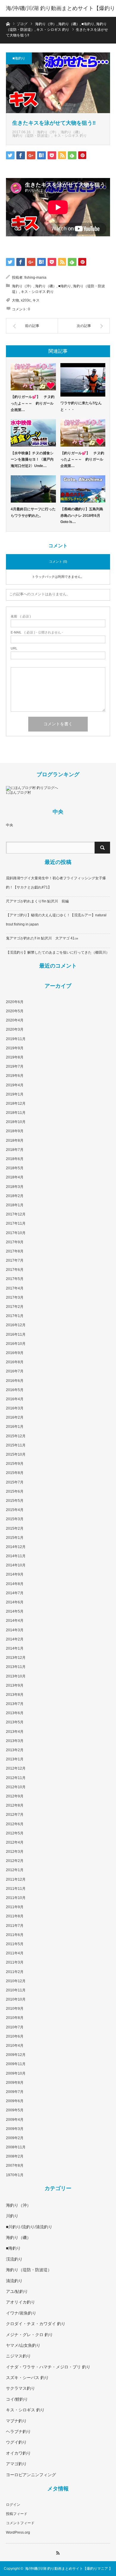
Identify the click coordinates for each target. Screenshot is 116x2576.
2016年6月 (15, 1381)
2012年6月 (15, 1824)
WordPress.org (18, 2532)
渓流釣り (14, 2259)
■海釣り (19, 58)
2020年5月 (15, 1011)
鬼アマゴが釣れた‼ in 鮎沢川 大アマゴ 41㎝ (42, 938)
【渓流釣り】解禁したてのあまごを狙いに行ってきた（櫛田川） (58, 952)
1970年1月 (15, 2175)
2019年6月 (15, 1076)
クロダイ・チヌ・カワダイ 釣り (36, 2324)
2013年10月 (16, 1676)
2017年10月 (16, 1233)
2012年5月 (15, 1833)
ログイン (13, 2505)
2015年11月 (16, 1445)
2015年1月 (15, 1538)
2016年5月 (15, 1390)
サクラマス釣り (21, 2388)
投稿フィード (17, 2514)
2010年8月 (15, 2018)
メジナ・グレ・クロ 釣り (29, 2335)
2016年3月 (15, 1408)
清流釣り (14, 2281)
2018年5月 (15, 1168)
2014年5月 (15, 1611)
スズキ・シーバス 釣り (27, 2378)
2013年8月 (15, 1695)
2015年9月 (15, 1464)
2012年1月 (15, 1870)
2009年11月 (16, 2064)
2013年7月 (15, 1704)
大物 (15, 300)
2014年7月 (15, 1593)
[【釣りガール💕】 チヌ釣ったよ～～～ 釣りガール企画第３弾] (33, 377)
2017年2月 (15, 1307)
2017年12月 (16, 1214)
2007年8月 (15, 2166)
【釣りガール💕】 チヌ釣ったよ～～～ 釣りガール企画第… (33, 403)
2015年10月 (16, 1454)
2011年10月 (16, 1898)
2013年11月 (16, 1667)
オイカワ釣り (18, 2453)
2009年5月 (15, 2110)
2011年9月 (15, 1907)
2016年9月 (15, 1353)
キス (36, 300)
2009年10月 (16, 2073)
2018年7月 (15, 1150)
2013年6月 (15, 1713)
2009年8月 (15, 2083)
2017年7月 (15, 1260)
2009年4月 (15, 2120)
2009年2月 (15, 2138)
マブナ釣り (16, 2421)
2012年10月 (16, 1787)
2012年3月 (15, 1852)
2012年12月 (16, 1768)
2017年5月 (15, 1279)
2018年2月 (15, 1196)
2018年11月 (16, 1113)
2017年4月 (15, 1288)
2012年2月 (15, 1861)
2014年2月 (15, 1639)
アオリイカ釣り (21, 2302)
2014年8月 (15, 1584)
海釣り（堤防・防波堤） (32, 136)
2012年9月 (15, 1796)
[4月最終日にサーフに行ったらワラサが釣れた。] (33, 489)
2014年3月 (15, 1630)
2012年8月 (15, 1805)
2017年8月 (15, 1251)
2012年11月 (16, 1778)
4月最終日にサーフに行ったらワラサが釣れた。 (33, 512)
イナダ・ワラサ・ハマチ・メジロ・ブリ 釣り (48, 2367)
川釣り (12, 2216)
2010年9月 (15, 2009)
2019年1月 (15, 1094)
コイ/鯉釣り (17, 2399)
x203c (26, 300)
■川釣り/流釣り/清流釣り (29, 2227)
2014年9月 (15, 1574)
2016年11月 (16, 1334)
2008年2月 (15, 2156)
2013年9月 (15, 1685)
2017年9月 (15, 1242)
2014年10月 (16, 1565)
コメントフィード (20, 2523)
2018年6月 (15, 1159)
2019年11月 (16, 1039)
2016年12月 (16, 1325)
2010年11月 (16, 1990)
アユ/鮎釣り (17, 2291)
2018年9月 (15, 1131)
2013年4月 (15, 1732)
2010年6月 (15, 2036)
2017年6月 (15, 1270)
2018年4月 (15, 1177)
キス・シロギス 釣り (70, 136)
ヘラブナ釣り (18, 2431)
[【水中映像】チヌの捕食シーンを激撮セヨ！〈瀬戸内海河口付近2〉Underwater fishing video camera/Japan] (33, 433)
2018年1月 (15, 1205)
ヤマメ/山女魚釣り (23, 2345)
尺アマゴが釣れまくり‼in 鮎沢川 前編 (37, 901)
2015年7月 (15, 1482)
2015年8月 (15, 1473)
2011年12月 (16, 1879)
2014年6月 (15, 1602)
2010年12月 (16, 1981)
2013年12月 (16, 1658)
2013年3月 (15, 1741)
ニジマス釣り (18, 2356)
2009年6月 (15, 2101)
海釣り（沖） (48, 132)
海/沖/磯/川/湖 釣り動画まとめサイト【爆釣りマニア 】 (61, 17)
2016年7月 (15, 1371)
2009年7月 (15, 2092)
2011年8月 (15, 1916)
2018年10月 (16, 1122)
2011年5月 (15, 1944)
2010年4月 (15, 2046)
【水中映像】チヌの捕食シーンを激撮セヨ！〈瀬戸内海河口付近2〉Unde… (32, 459)
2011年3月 (15, 1962)
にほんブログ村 (18, 793)
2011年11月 (16, 1889)
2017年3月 (15, 1297)
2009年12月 (16, 2055)
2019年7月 (15, 1066)
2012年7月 (15, 1815)
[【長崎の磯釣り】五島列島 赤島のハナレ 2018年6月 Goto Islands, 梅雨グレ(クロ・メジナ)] (83, 489)
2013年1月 (15, 1759)
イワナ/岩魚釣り (21, 2313)
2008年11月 (16, 2147)
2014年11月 (16, 1556)
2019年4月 (15, 1085)
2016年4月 (15, 1399)
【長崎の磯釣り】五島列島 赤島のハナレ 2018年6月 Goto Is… (82, 515)
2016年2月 (15, 1417)
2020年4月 (15, 1020)
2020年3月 (15, 1029)
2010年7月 (15, 2027)
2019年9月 (15, 1048)
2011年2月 (15, 1972)
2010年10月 (16, 1999)
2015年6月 (15, 1491)
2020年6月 (15, 1002)
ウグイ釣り (16, 2442)
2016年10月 (16, 1344)
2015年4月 (15, 1510)
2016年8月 (15, 1362)
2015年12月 (16, 1436)
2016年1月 (15, 1427)
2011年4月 (15, 1953)
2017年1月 (15, 1316)
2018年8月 (15, 1141)
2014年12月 (16, 1547)
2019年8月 (15, 1057)
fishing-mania (35, 278)
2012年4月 (15, 1842)
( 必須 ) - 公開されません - (37, 632)
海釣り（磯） (71, 132)
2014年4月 (15, 1621)
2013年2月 (15, 1750)
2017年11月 (16, 1223)
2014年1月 (15, 1648)
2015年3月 (15, 1519)
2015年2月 (15, 1528)
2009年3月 (15, 2129)
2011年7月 (15, 1926)
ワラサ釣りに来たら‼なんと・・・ (81, 406)
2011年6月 (15, 1935)
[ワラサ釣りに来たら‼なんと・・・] (83, 380)
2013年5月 (15, 1722)
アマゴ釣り (16, 2464)
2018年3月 (15, 1187)
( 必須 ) (21, 616)
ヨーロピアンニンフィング (31, 2475)
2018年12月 (16, 1103)
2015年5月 (15, 1501)
